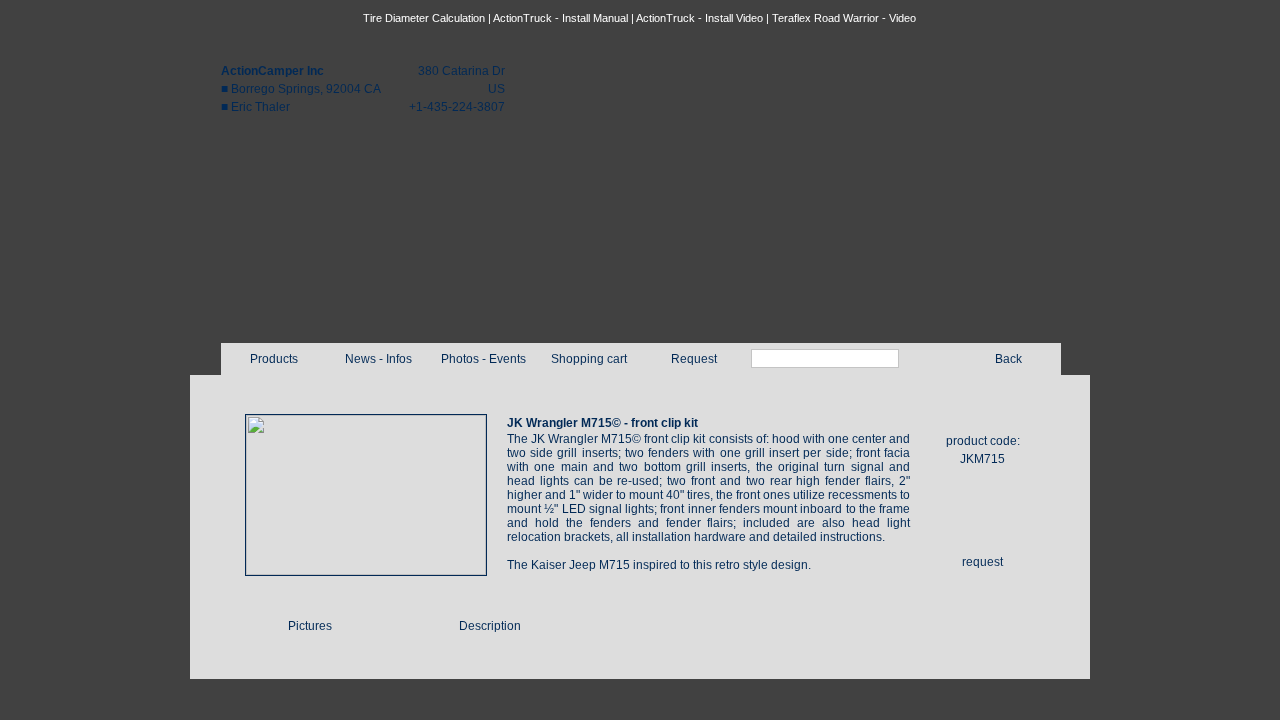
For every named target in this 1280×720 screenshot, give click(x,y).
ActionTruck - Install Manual (560, 18)
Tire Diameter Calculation (424, 18)
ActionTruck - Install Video (699, 18)
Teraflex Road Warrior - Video (844, 18)
